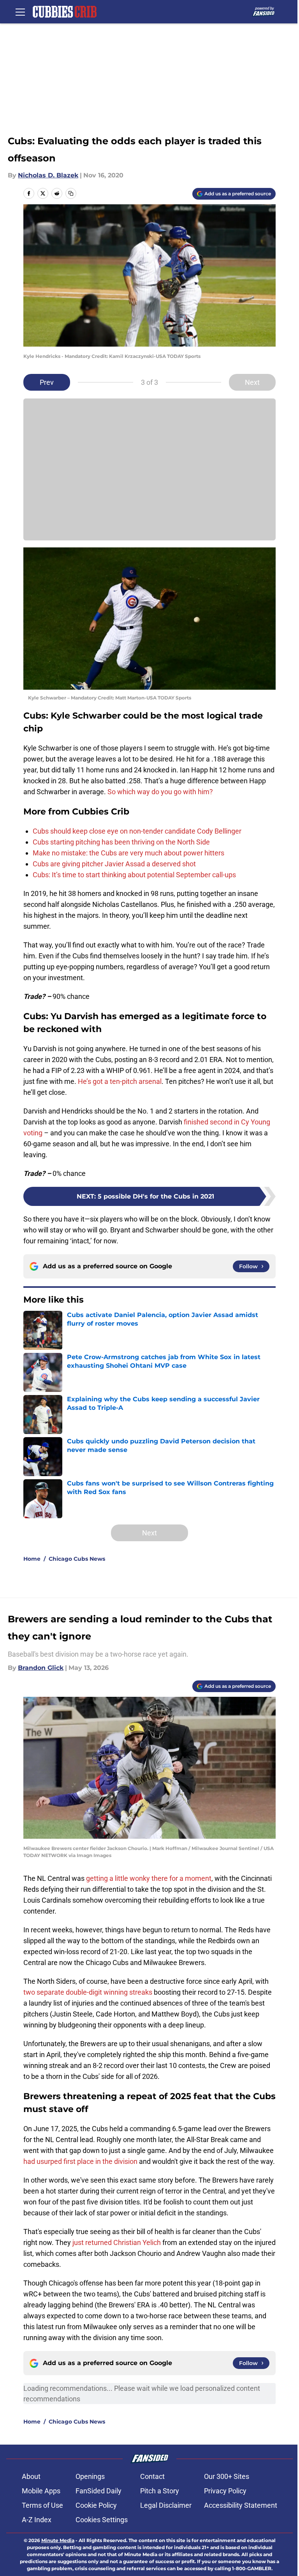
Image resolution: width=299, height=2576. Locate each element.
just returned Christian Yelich (117, 2242)
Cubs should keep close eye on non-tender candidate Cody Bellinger (137, 831)
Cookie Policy (96, 2505)
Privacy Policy (225, 2491)
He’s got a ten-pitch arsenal (120, 1081)
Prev (47, 382)
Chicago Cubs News (77, 1559)
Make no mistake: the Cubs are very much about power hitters (128, 853)
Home (32, 1559)
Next (252, 382)
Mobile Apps (41, 2491)
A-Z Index (37, 2520)
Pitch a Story (160, 2491)
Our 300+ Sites (227, 2476)
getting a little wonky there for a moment (149, 1878)
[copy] (71, 193)
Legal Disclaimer (166, 2505)
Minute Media (58, 2540)
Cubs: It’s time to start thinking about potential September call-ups (134, 875)
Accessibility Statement (241, 2505)
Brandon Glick (41, 1668)
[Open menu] (20, 12)
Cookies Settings (102, 2520)
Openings (90, 2476)
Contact (152, 2476)
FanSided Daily (98, 2491)
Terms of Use (42, 2505)
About (31, 2476)
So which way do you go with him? (161, 792)
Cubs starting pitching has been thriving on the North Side (121, 842)
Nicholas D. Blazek (48, 175)
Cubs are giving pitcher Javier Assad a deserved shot (114, 864)
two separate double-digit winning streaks (88, 1992)
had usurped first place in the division (80, 2161)
